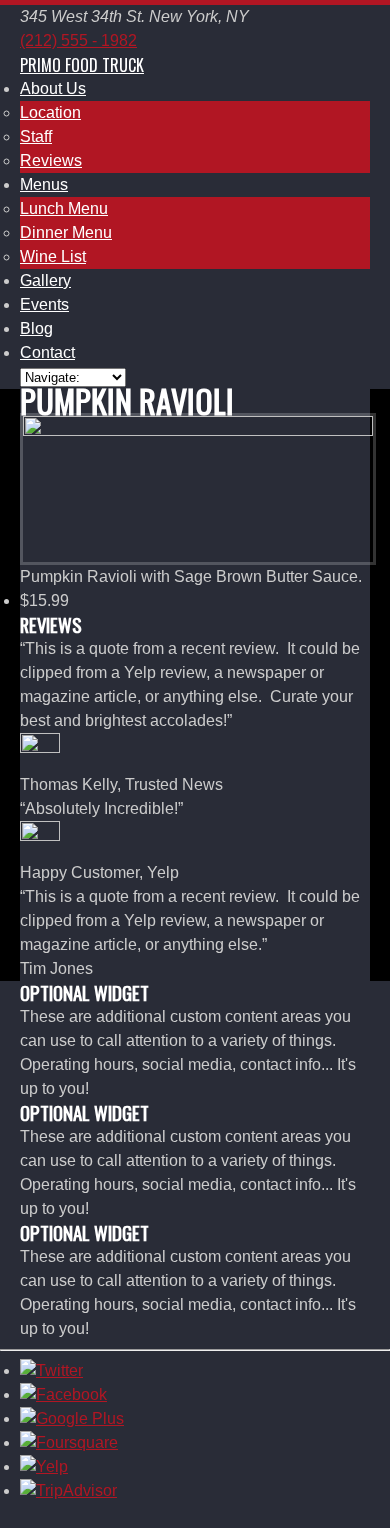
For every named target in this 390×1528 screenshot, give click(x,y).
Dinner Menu (66, 232)
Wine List (53, 256)
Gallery (45, 280)
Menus (44, 184)
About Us (53, 88)
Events (44, 304)
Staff (36, 136)
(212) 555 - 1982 (78, 40)
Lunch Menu (64, 208)
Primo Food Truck (82, 65)
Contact (47, 352)
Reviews (51, 160)
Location (50, 112)
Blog (36, 328)
